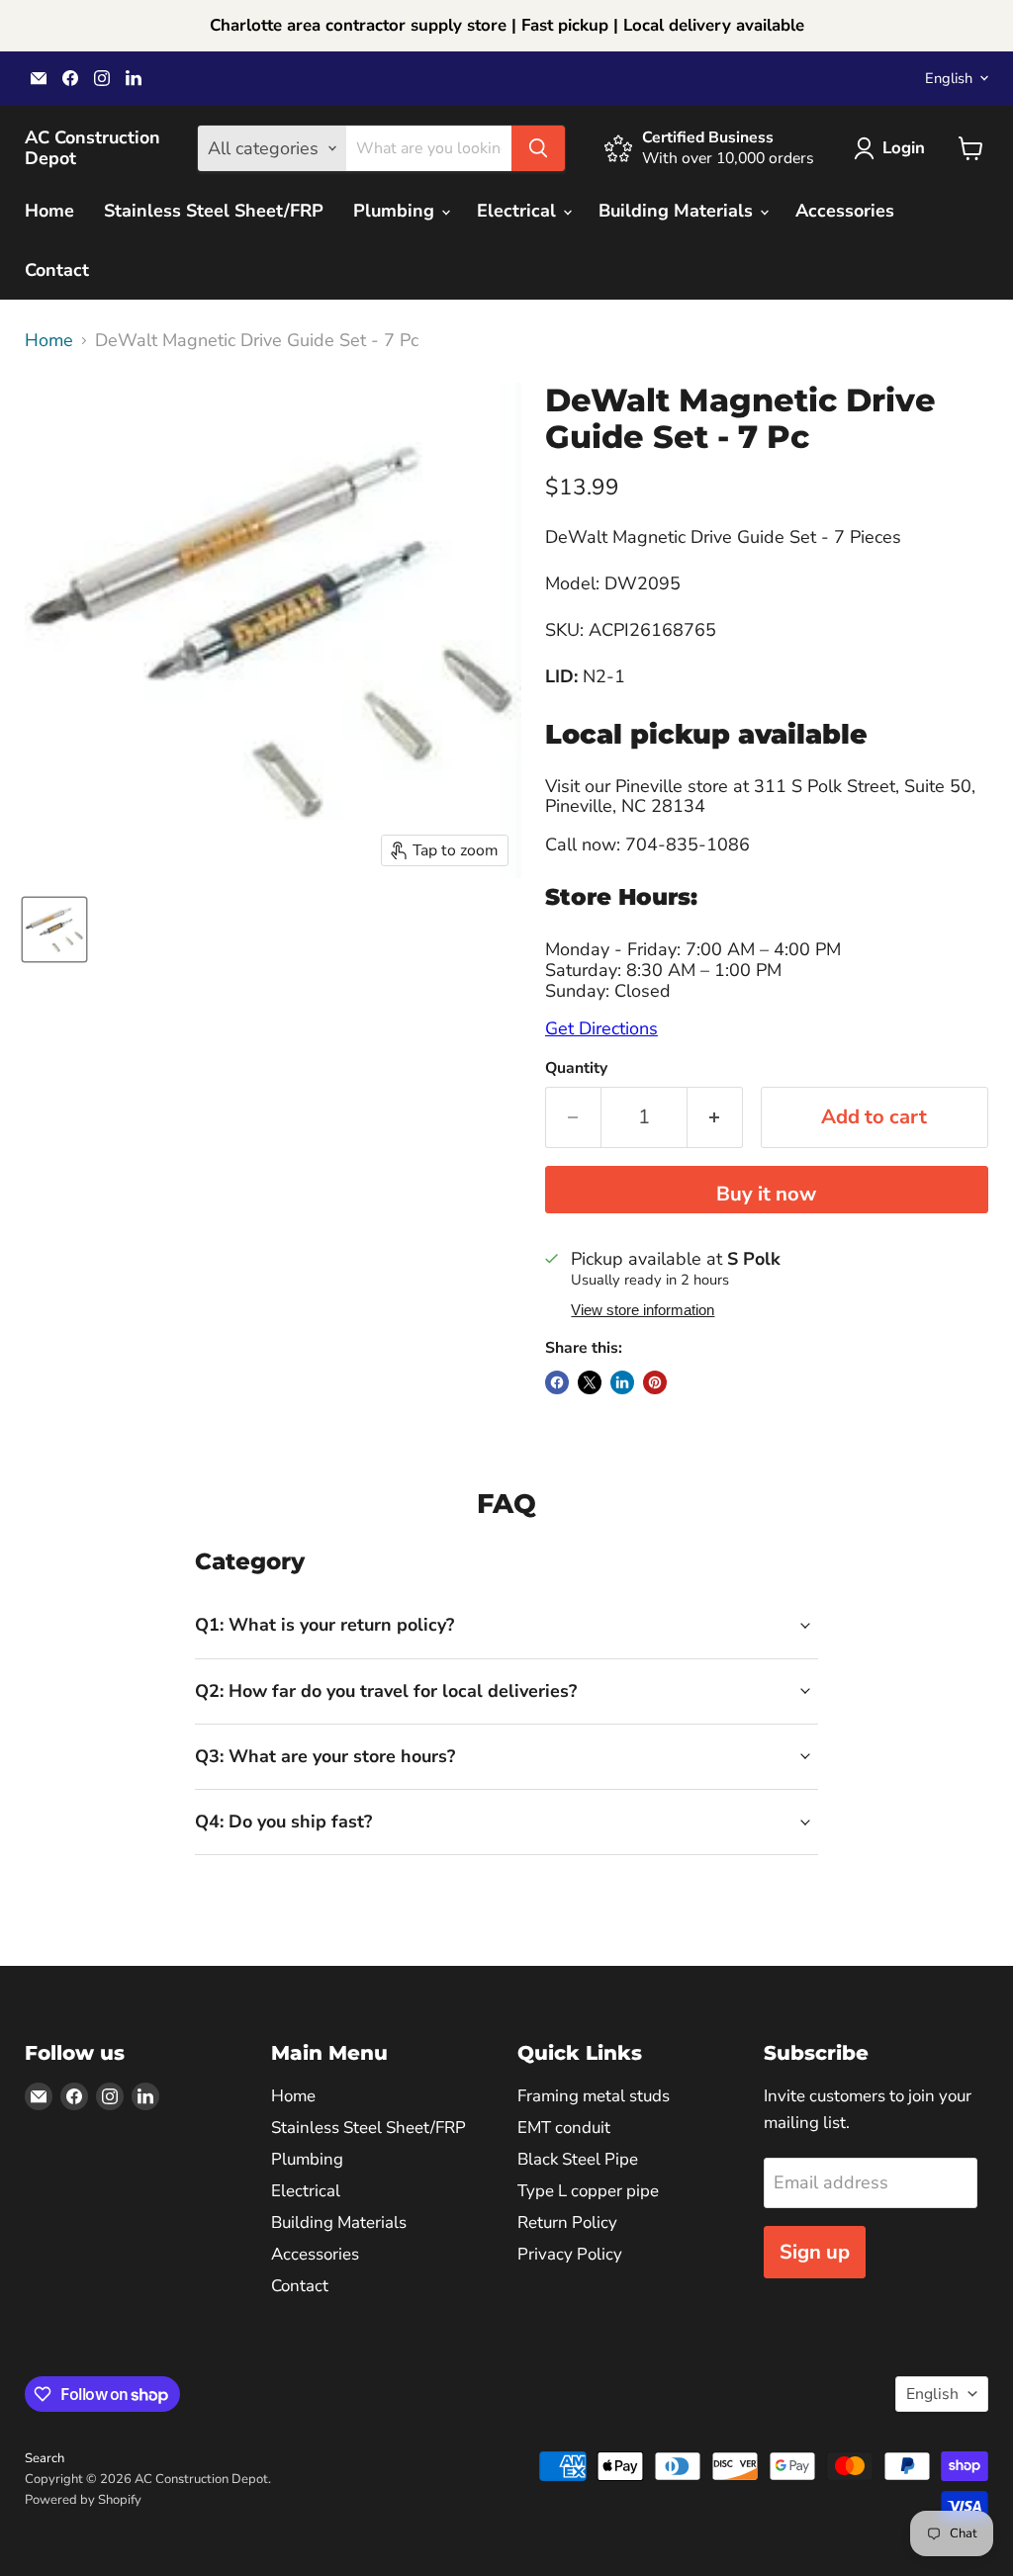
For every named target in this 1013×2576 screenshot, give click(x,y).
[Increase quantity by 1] (715, 1117)
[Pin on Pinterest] (655, 1382)
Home (49, 211)
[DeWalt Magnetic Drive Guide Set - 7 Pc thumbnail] (54, 930)
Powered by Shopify (83, 2500)
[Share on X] (590, 1382)
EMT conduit (564, 2128)
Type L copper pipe (588, 2191)
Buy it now (766, 1194)
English (949, 78)
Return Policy (567, 2222)
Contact (57, 270)
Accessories (845, 211)
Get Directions (601, 1028)
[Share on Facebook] (557, 1382)
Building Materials (678, 211)
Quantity (576, 1068)
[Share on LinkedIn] (622, 1382)
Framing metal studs (594, 2096)
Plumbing (396, 211)
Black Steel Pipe (578, 2159)
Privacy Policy (570, 2254)
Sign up (815, 2252)
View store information (643, 1310)
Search (45, 2458)
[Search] (538, 148)
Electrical (519, 211)
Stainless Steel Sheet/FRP (214, 211)
